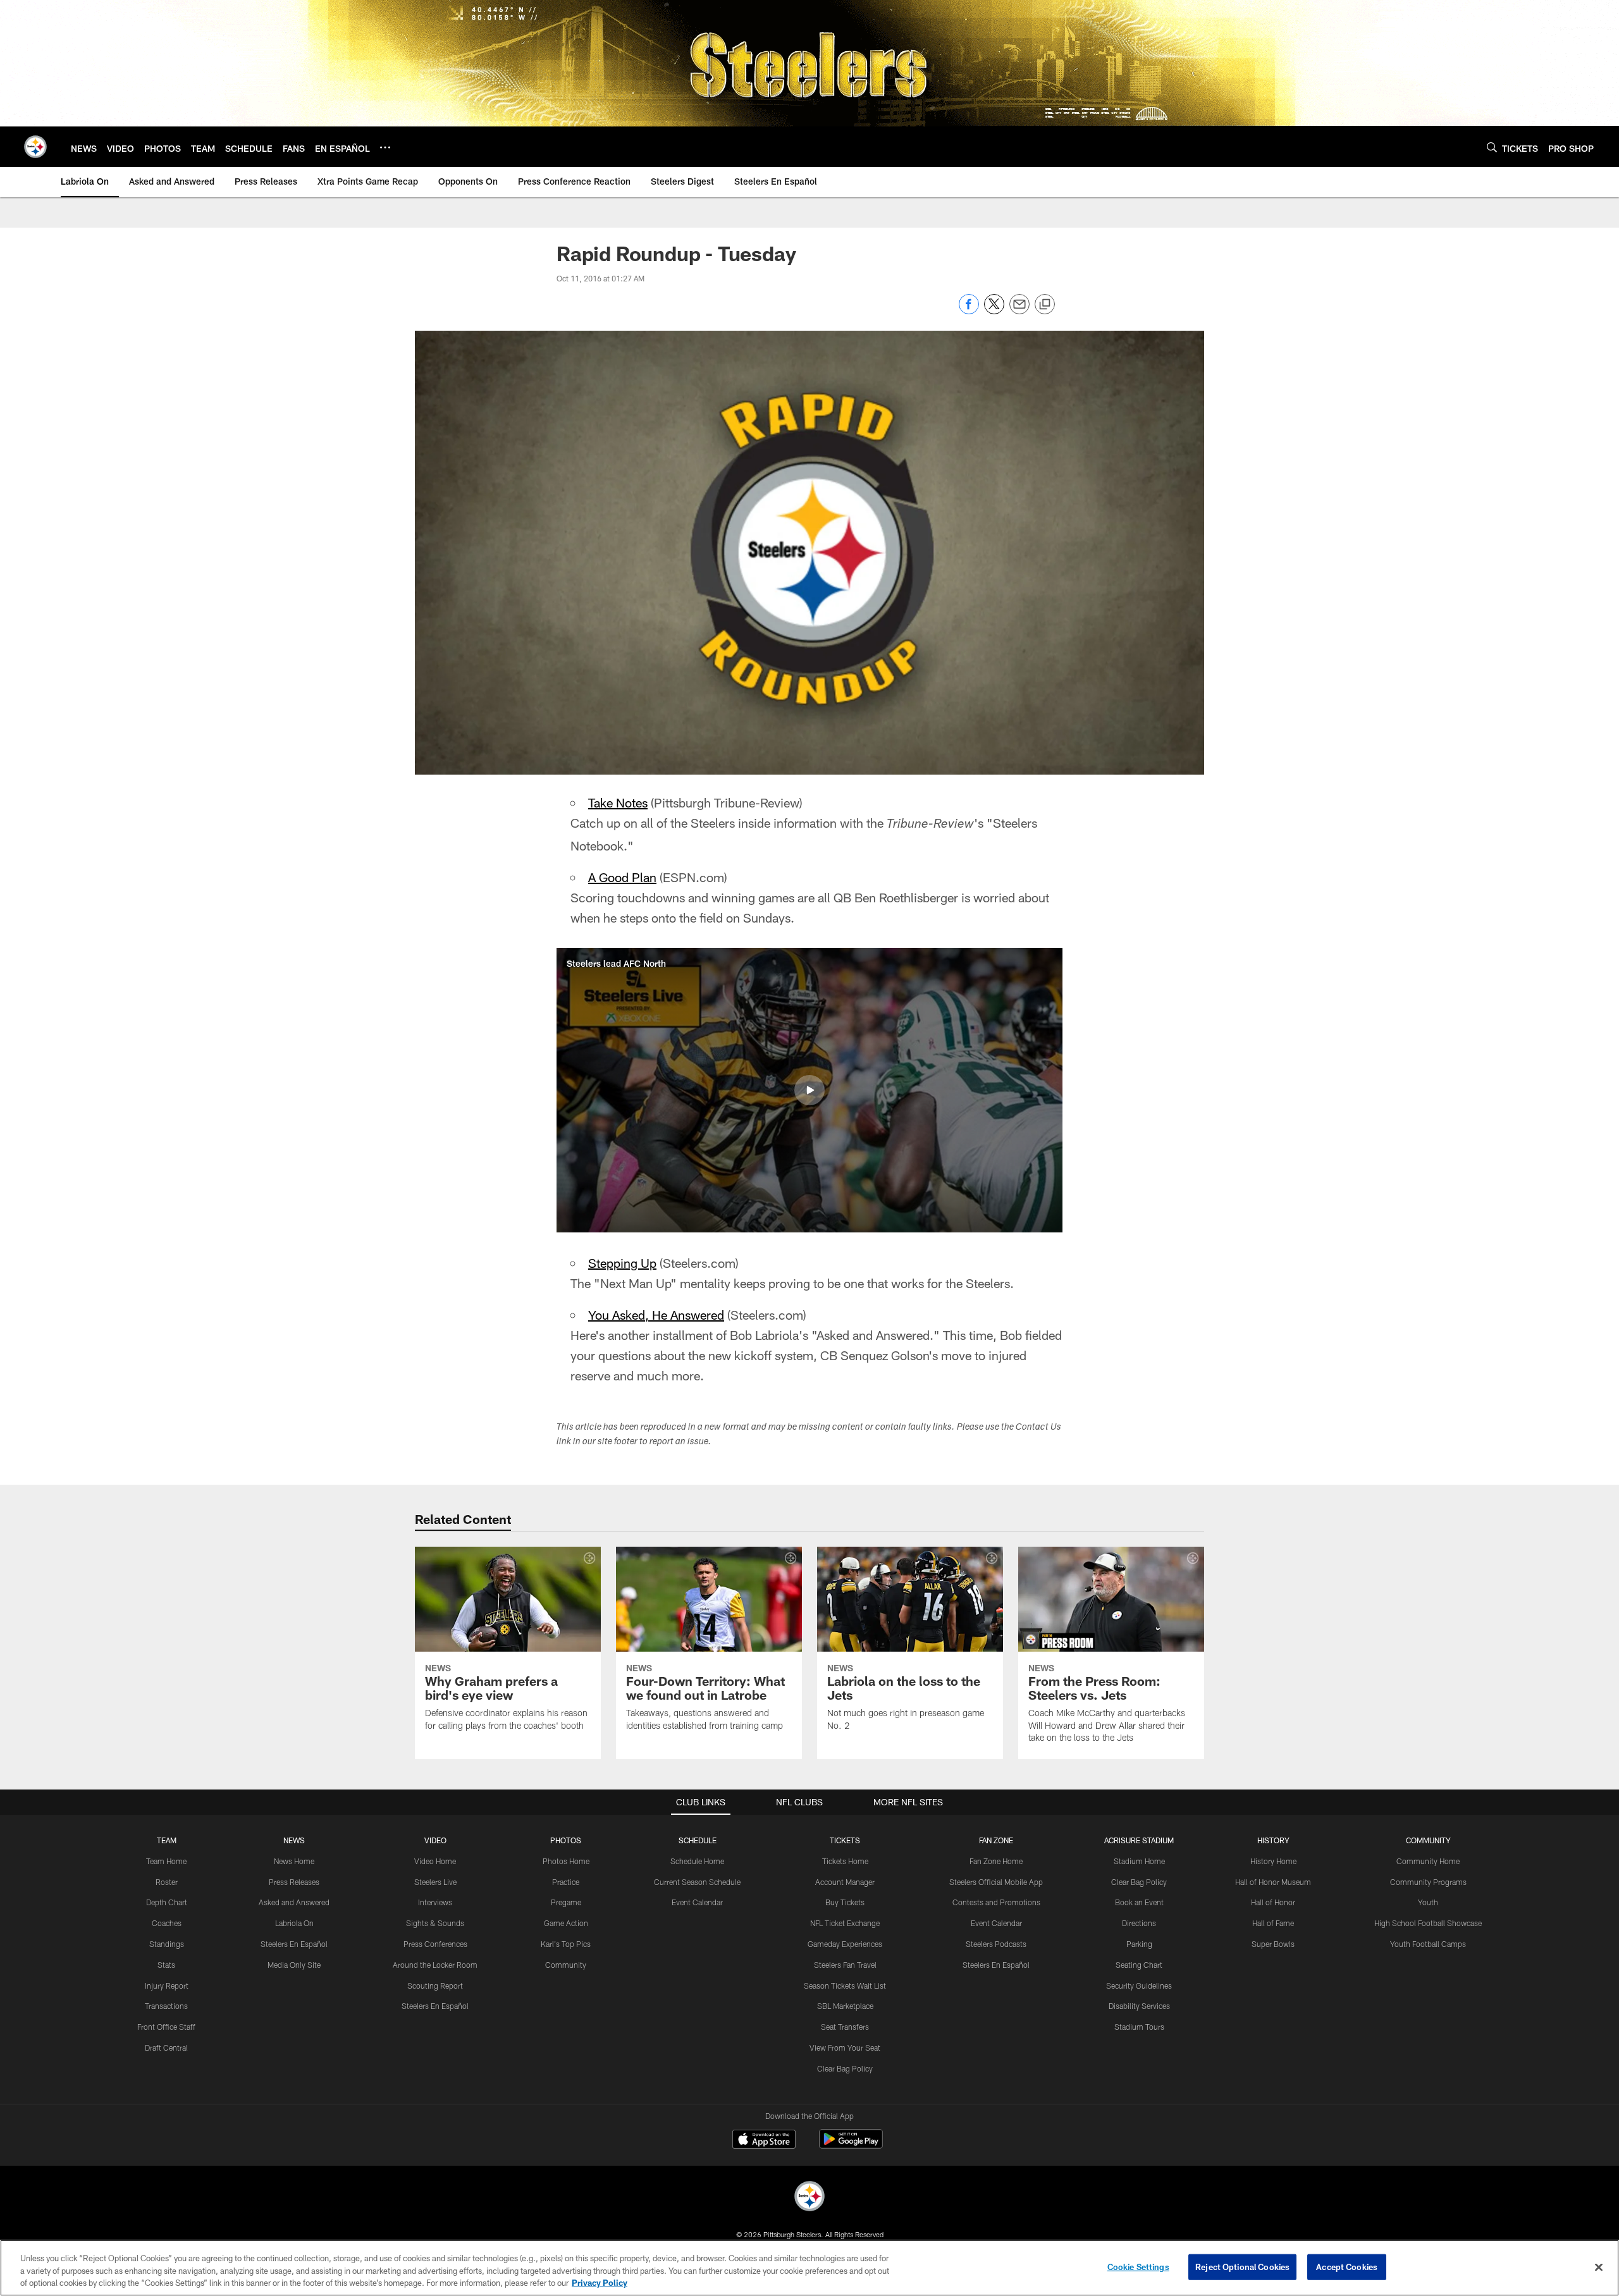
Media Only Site (294, 1965)
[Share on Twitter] (994, 311)
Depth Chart (167, 1902)
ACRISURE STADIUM (1139, 1840)
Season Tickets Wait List (845, 1986)
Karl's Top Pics (566, 1944)
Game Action (566, 1923)
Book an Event (1139, 1902)
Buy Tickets (845, 1902)
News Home (294, 1861)
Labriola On (294, 1923)
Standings (167, 1944)
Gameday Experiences (845, 1944)
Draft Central (166, 2047)
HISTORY (1273, 1840)
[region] (809, 2268)
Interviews (435, 1902)
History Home (1273, 1861)
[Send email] (1019, 311)
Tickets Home (845, 1861)
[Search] (1492, 147)
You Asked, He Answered (656, 1315)
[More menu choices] (385, 147)
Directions (1139, 1923)
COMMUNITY (1428, 1840)
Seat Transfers (845, 2027)
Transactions (166, 2006)
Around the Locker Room (435, 1965)
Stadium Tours (1139, 2027)
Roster (167, 1882)
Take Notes (618, 802)
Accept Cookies (1347, 2266)
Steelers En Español (294, 1944)
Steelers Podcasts (996, 1944)
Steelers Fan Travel (845, 1965)
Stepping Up (622, 1263)
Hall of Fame (1273, 1923)
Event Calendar (697, 1902)
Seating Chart (1139, 1965)
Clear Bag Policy (845, 2068)
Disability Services (1139, 2006)
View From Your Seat (845, 2047)
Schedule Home (697, 1861)
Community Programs (1428, 1882)
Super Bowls (1273, 1944)
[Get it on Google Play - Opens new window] (851, 2145)
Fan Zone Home (996, 1861)
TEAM (167, 1840)
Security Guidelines (1139, 1986)
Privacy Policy (600, 2283)
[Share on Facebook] (969, 311)
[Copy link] (1045, 305)
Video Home (435, 1861)
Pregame (566, 1902)
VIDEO (435, 1840)
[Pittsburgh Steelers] (809, 2198)
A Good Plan (622, 877)
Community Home (1428, 1861)
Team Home (166, 1861)
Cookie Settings (1138, 2266)
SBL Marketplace (845, 2006)
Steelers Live (435, 1882)
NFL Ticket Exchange (845, 1923)
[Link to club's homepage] (35, 147)
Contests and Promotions (996, 1902)
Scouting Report (435, 1986)
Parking (1139, 1944)
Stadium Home (1139, 1861)
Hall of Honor (1273, 1902)
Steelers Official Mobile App (996, 1882)
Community (566, 1965)
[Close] (1599, 2267)
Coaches (167, 1923)
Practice (566, 1882)
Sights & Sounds (435, 1923)
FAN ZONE (996, 1840)
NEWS (294, 1840)
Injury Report (167, 1986)
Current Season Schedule (697, 1882)
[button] (809, 1090)
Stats (166, 1965)
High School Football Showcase (1428, 1923)
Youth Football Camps (1428, 1944)
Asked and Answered (294, 1902)
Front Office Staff (166, 2027)
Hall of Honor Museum (1273, 1882)
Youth (1428, 1902)
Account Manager (845, 1882)
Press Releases (294, 1882)
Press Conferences (435, 1944)
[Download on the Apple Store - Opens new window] (764, 2140)
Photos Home (566, 1861)
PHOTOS (566, 1840)
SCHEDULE (698, 1840)
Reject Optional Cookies (1242, 2266)
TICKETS (845, 1840)
